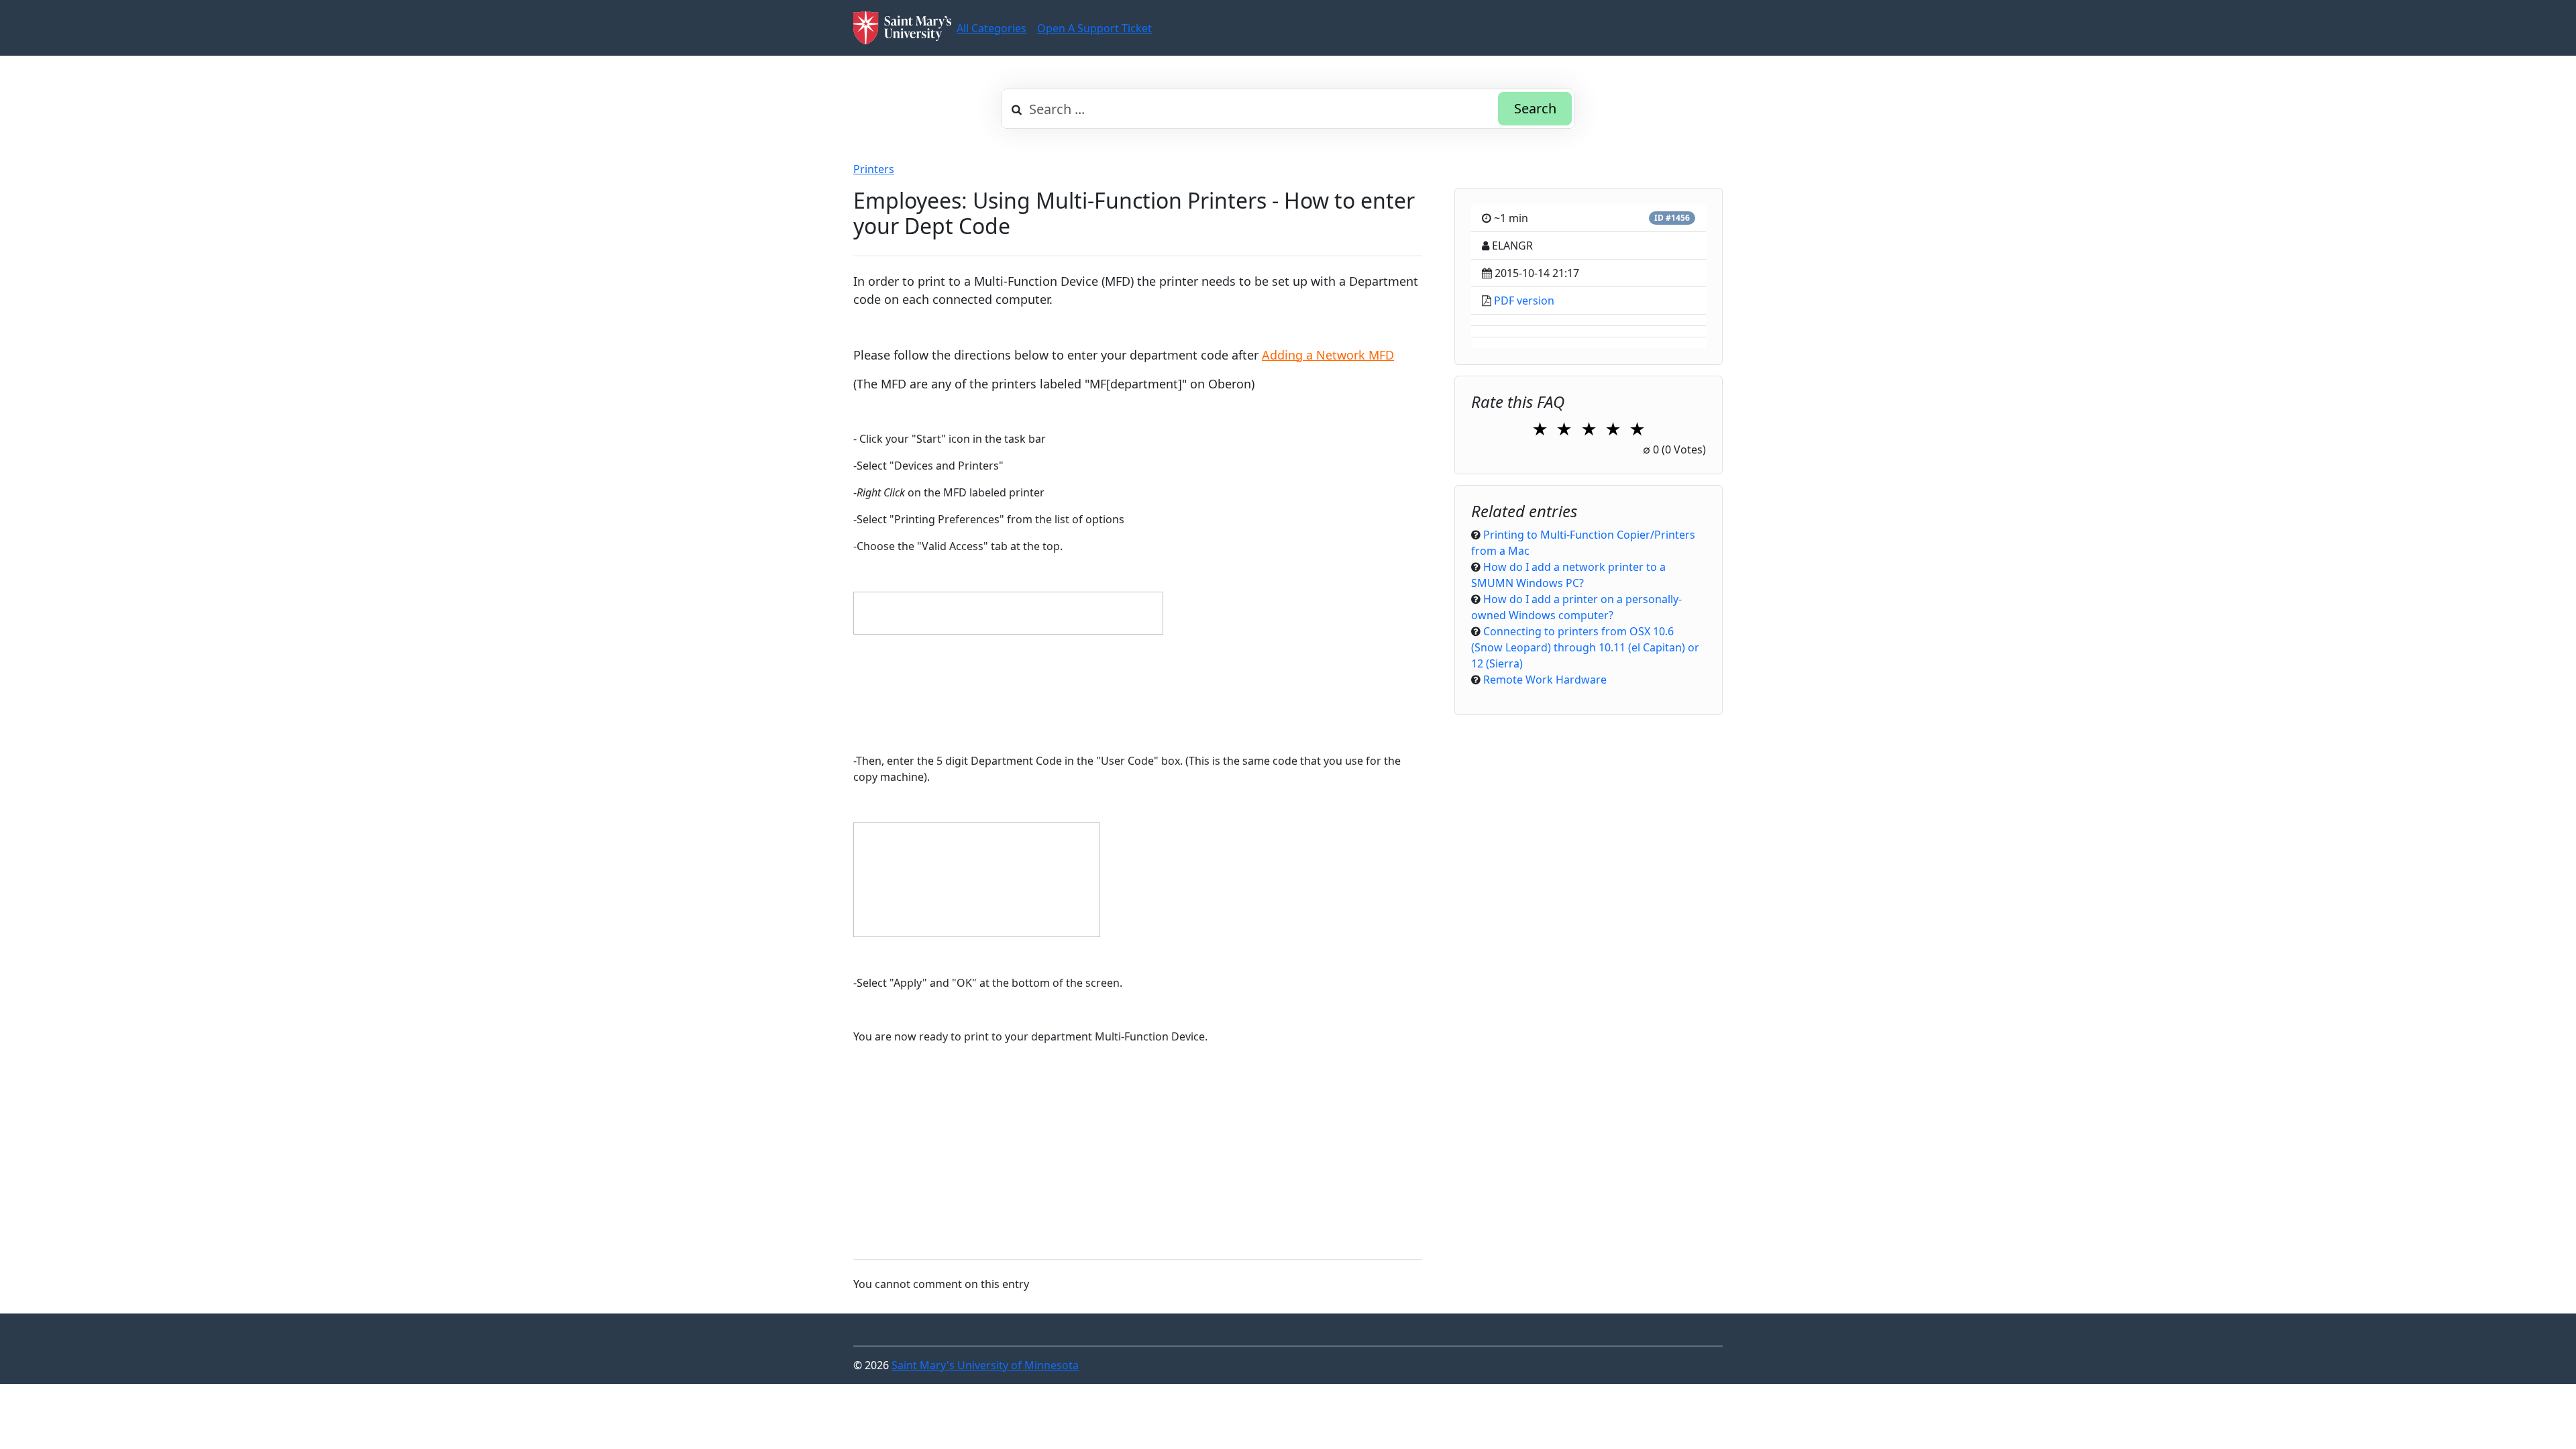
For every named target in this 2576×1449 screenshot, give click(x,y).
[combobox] (1288, 109)
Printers (874, 169)
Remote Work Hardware (1545, 680)
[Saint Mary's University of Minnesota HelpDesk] (902, 28)
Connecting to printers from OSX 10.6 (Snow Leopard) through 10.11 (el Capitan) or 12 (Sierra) (1585, 647)
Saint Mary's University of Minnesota (985, 1365)
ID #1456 (1672, 218)
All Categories (991, 28)
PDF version (1524, 301)
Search (1535, 108)
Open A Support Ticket (1094, 28)
